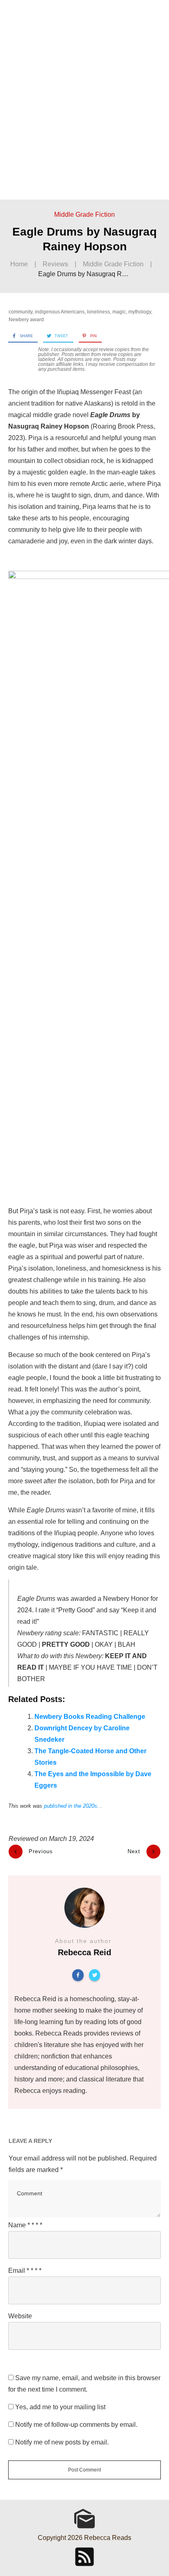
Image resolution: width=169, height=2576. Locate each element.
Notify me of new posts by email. (62, 2442)
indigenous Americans (60, 312)
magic (119, 312)
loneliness (98, 312)
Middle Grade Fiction (84, 214)
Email (25, 2271)
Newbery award (26, 320)
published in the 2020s (71, 1806)
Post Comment (84, 2470)
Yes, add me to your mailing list (59, 2407)
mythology (140, 312)
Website (20, 2316)
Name (25, 2225)
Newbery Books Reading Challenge (90, 1717)
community (21, 312)
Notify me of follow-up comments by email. (76, 2425)
